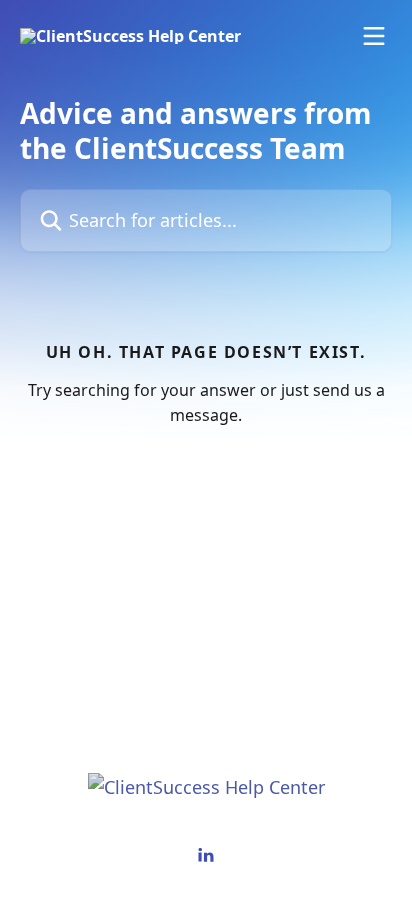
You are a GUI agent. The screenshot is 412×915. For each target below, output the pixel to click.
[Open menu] (374, 36)
